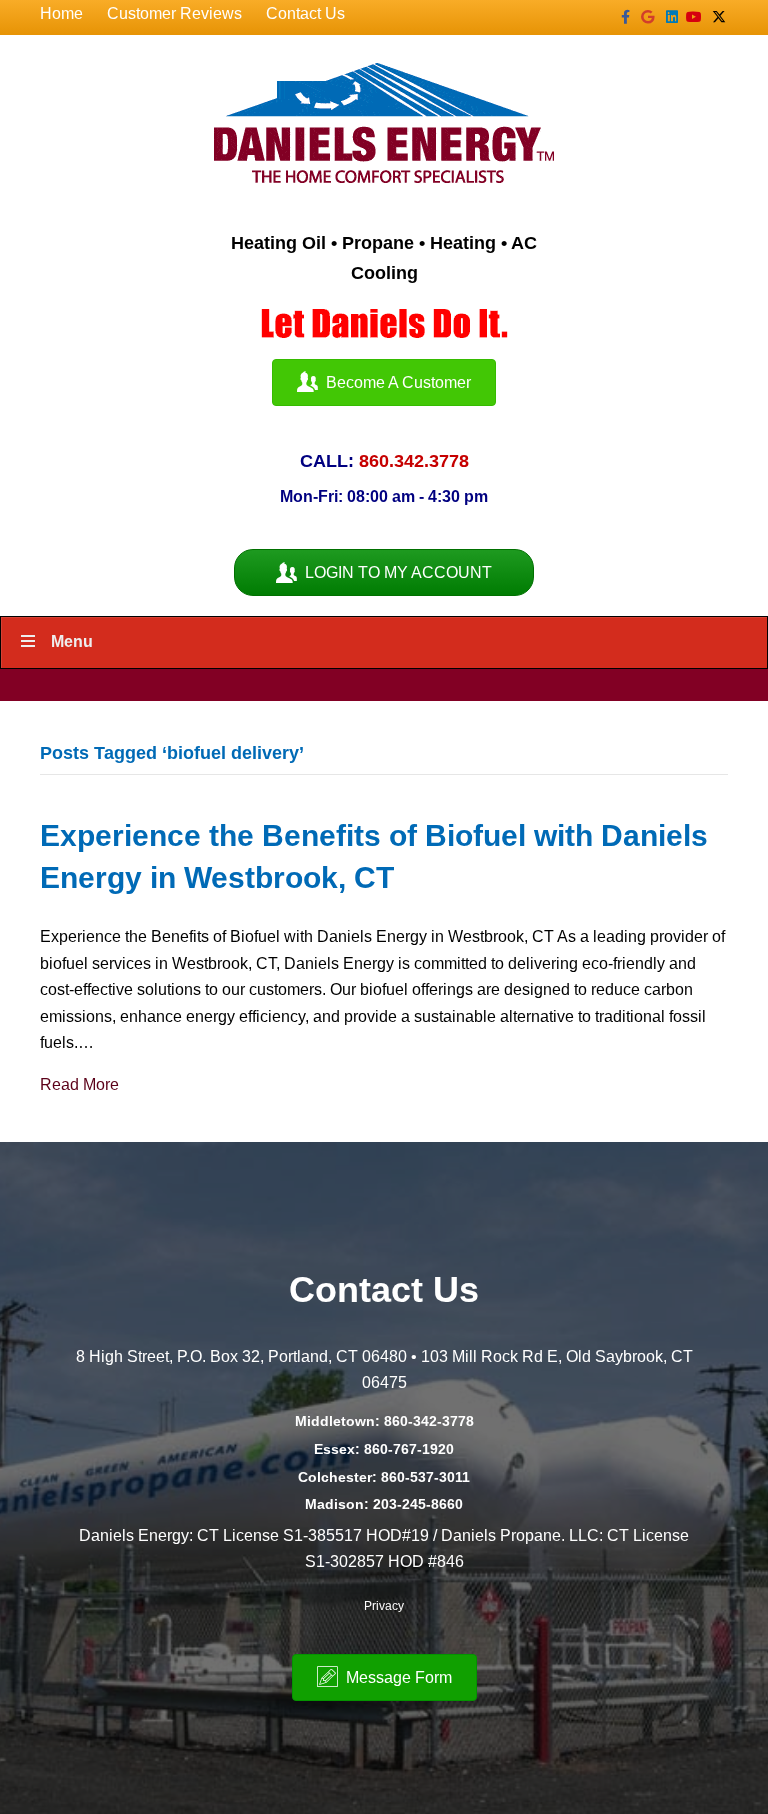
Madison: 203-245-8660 (384, 1504)
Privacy (384, 1606)
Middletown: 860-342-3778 (384, 1421)
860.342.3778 (414, 461)
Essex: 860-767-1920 (384, 1449)
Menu (72, 641)
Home (61, 13)
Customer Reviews (174, 13)
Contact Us (305, 13)
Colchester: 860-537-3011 (384, 1477)
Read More (79, 1084)
